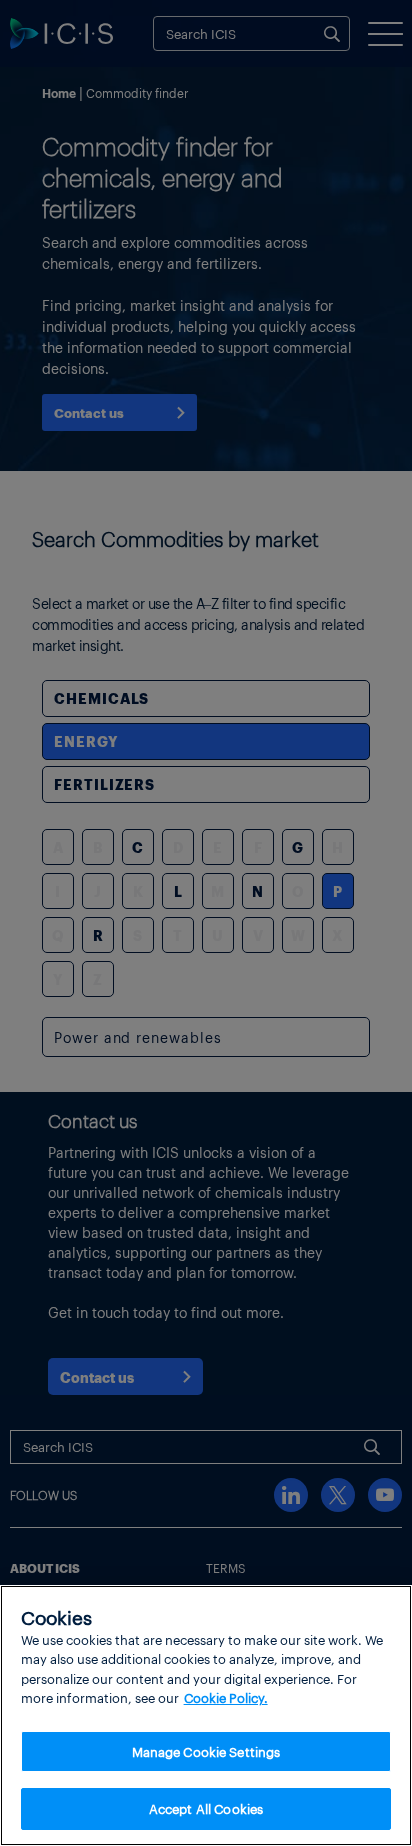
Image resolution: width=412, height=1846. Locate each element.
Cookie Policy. (226, 1697)
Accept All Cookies (206, 1808)
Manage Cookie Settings (206, 1751)
